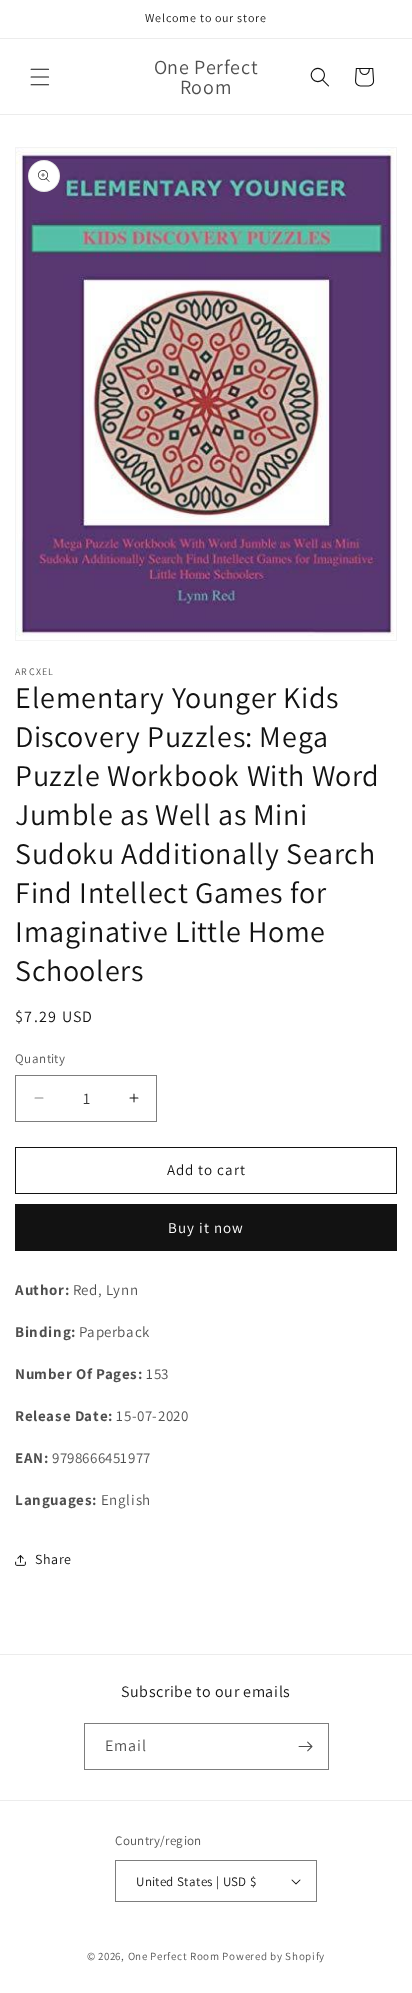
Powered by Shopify (273, 1956)
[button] (40, 77)
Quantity (40, 1058)
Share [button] (53, 1559)
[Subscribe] (306, 1746)
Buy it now (206, 1227)
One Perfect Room (174, 1956)
